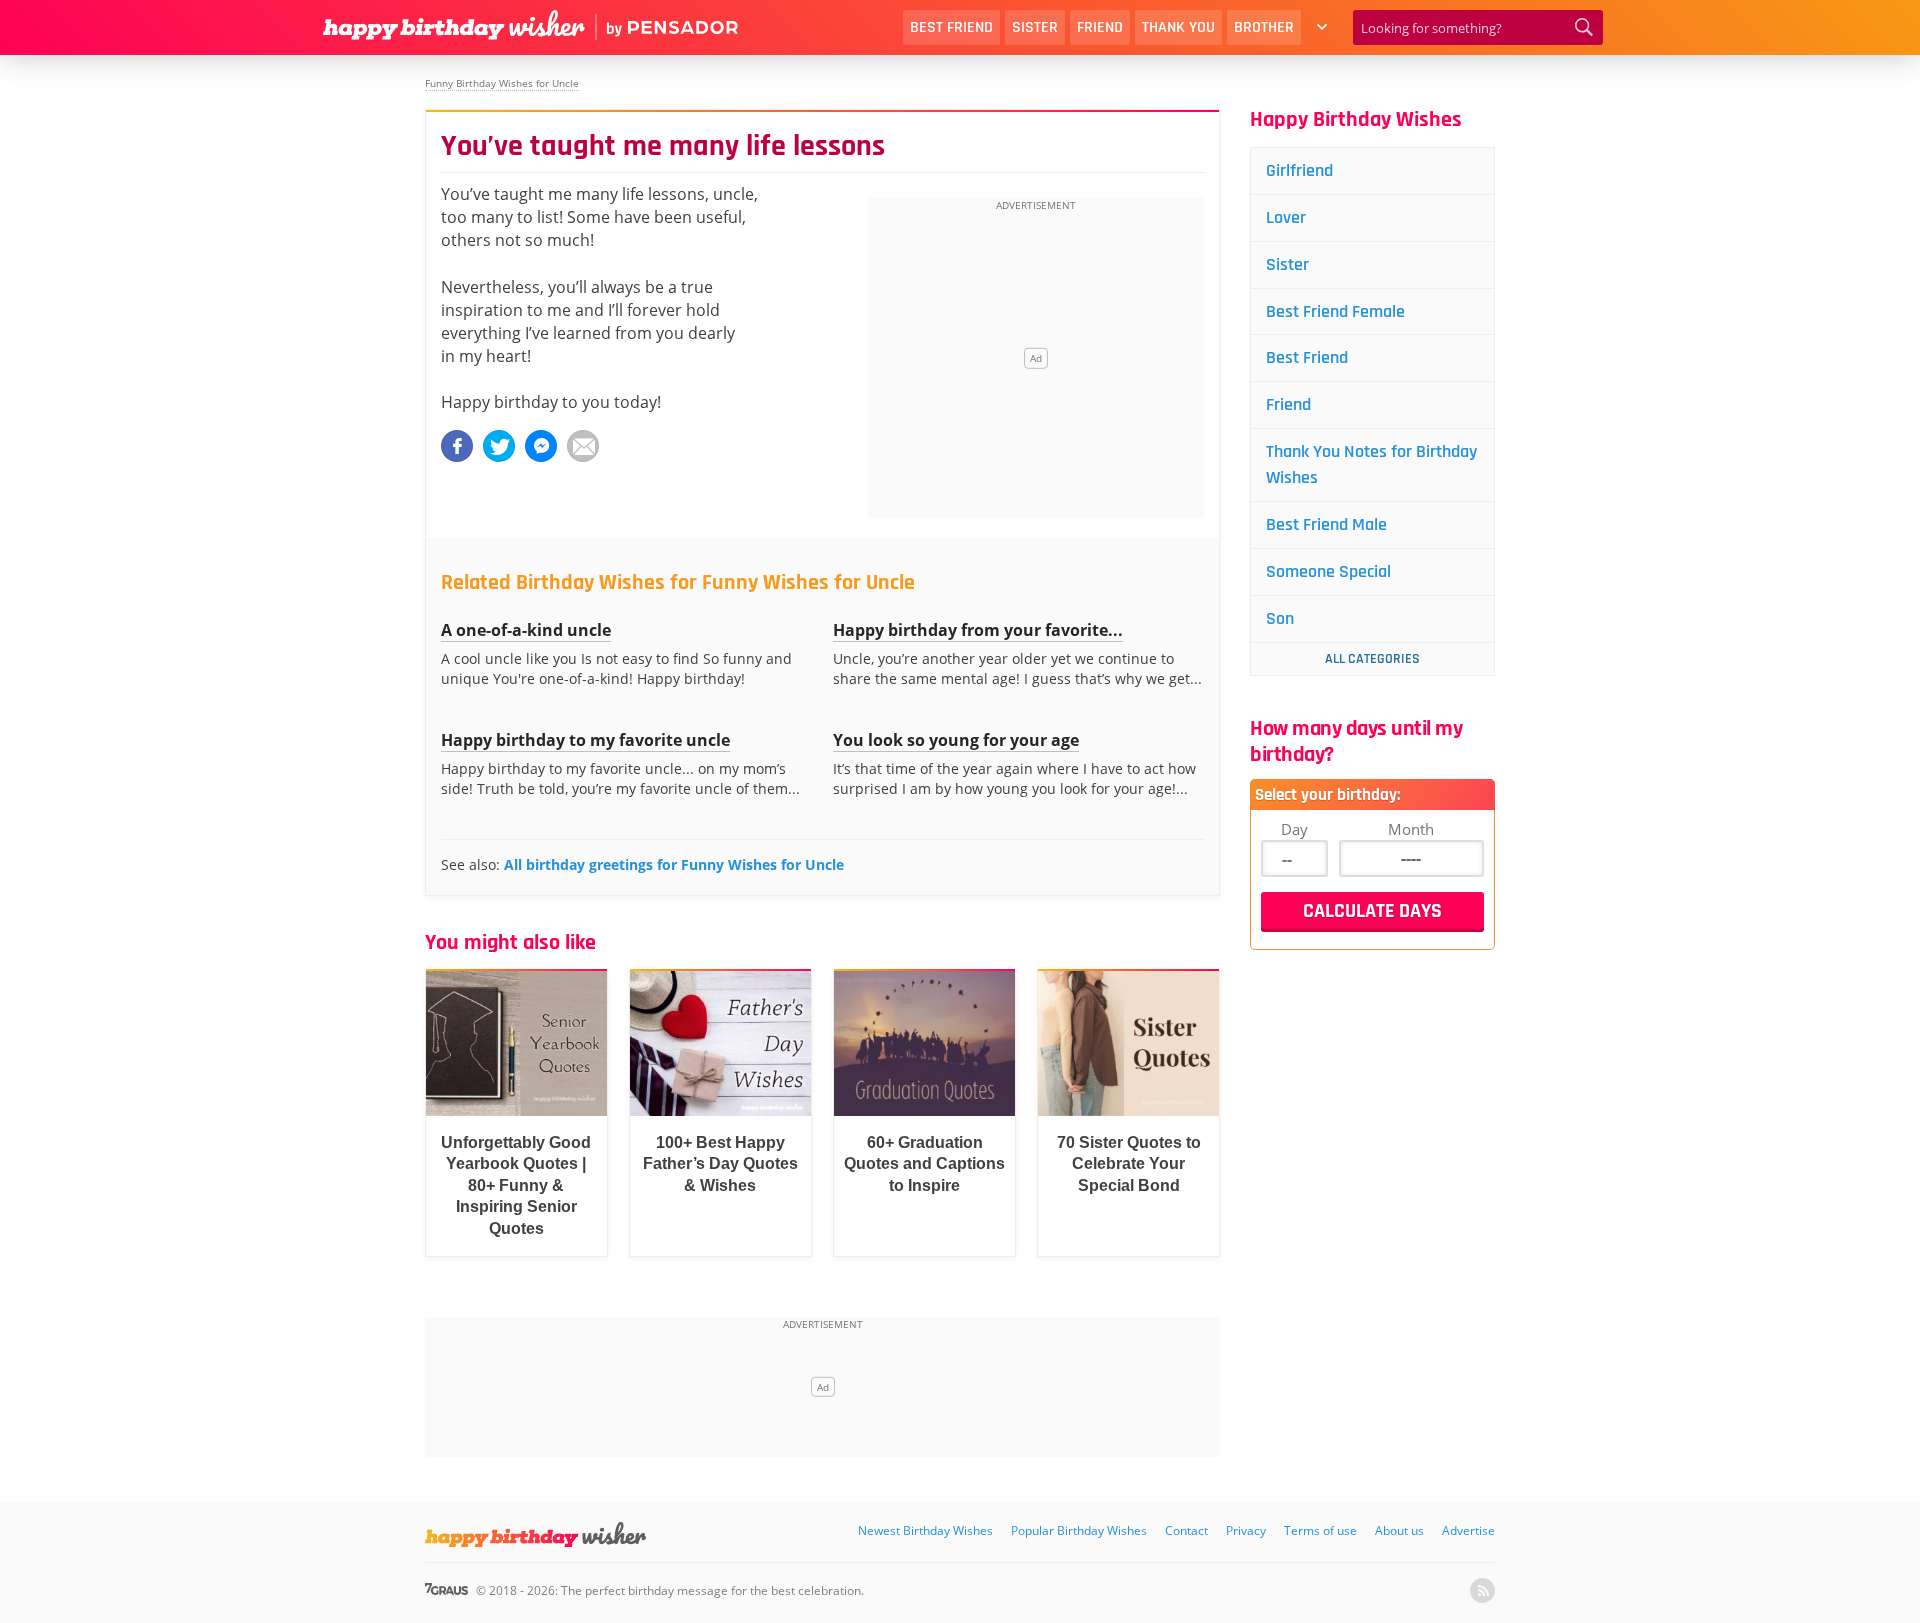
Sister (1035, 27)
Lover (1286, 217)
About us (1399, 1530)
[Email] (583, 446)
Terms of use (1320, 1530)
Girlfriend (1299, 170)
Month (1411, 829)
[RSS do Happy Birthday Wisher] (1482, 1590)
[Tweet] (499, 446)
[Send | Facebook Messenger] (541, 446)
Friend (1100, 27)
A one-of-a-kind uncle (526, 630)
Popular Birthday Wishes (1079, 1530)
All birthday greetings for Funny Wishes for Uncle (674, 864)
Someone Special (1328, 571)
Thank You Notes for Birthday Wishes (1371, 464)
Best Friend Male (1326, 524)
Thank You (1178, 27)
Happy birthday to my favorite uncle (585, 740)
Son (1280, 618)
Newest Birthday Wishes (925, 1530)
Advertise (1468, 1530)
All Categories (1372, 659)
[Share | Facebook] (457, 446)
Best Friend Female (1335, 311)
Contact (1186, 1530)
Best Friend (951, 27)
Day (1294, 829)
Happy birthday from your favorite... (978, 630)
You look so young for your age (956, 740)
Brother (1264, 27)
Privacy (1246, 1530)
